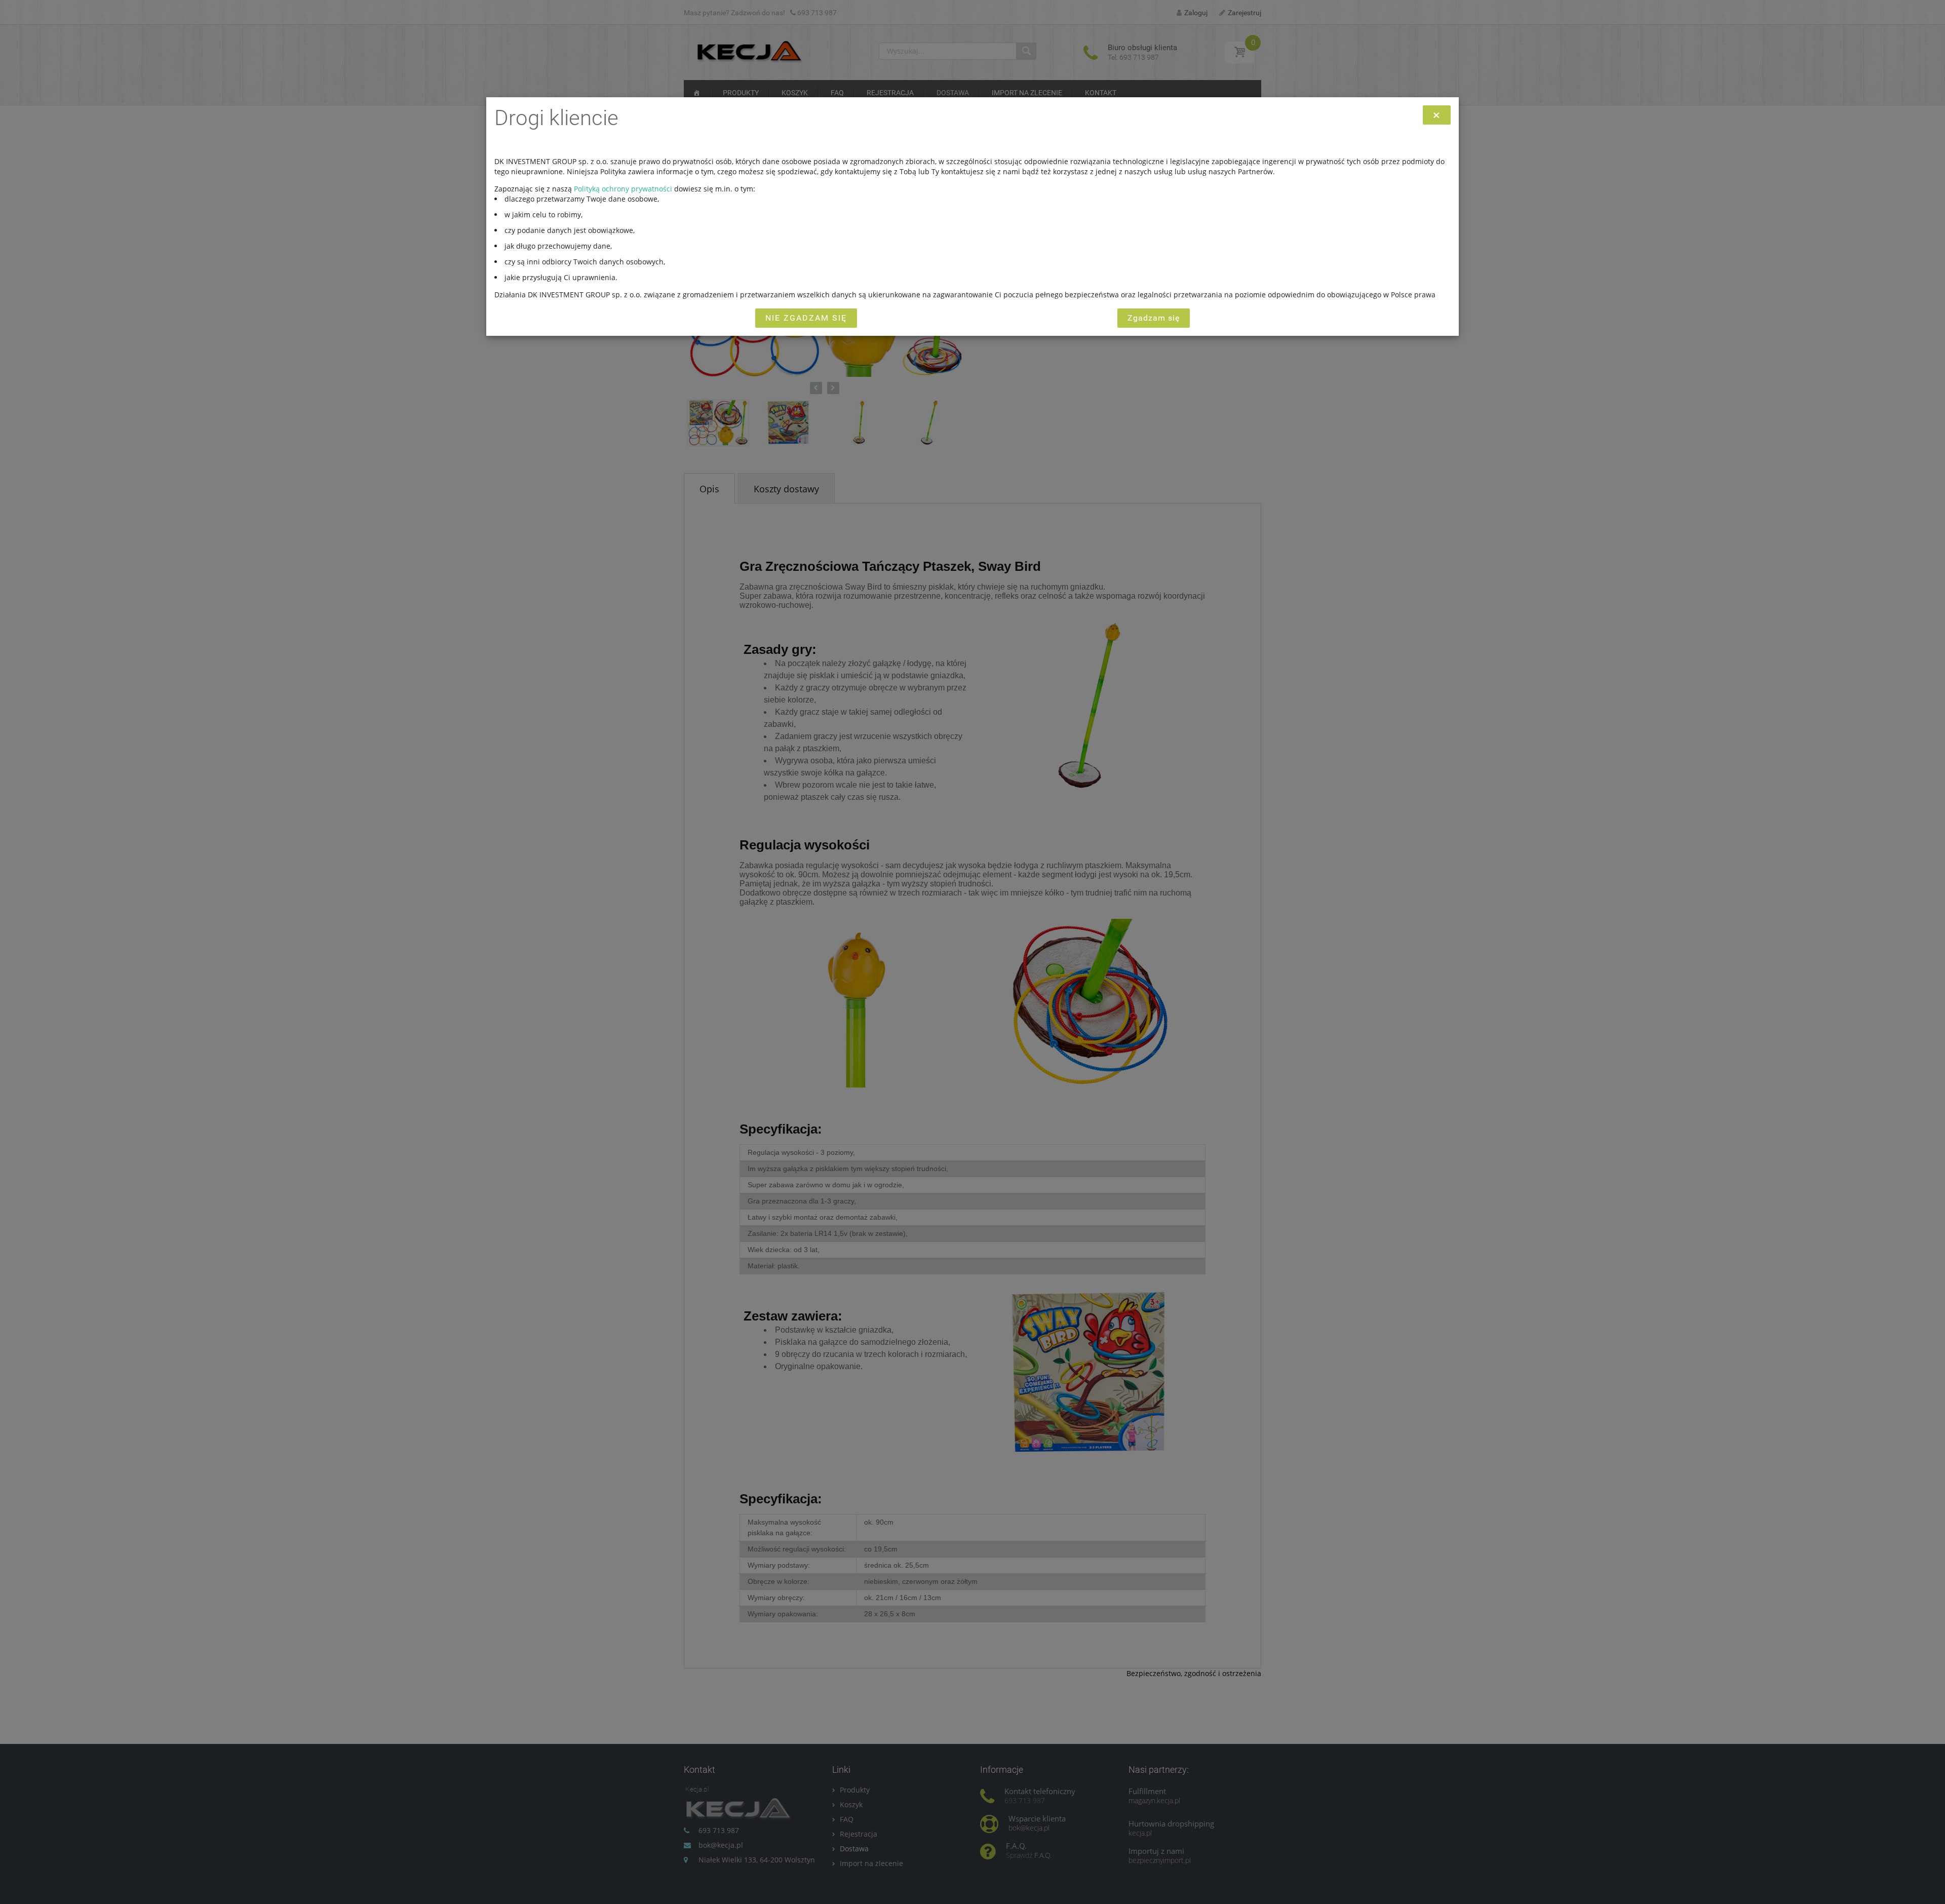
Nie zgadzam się (806, 318)
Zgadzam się (1154, 318)
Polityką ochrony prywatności (623, 189)
